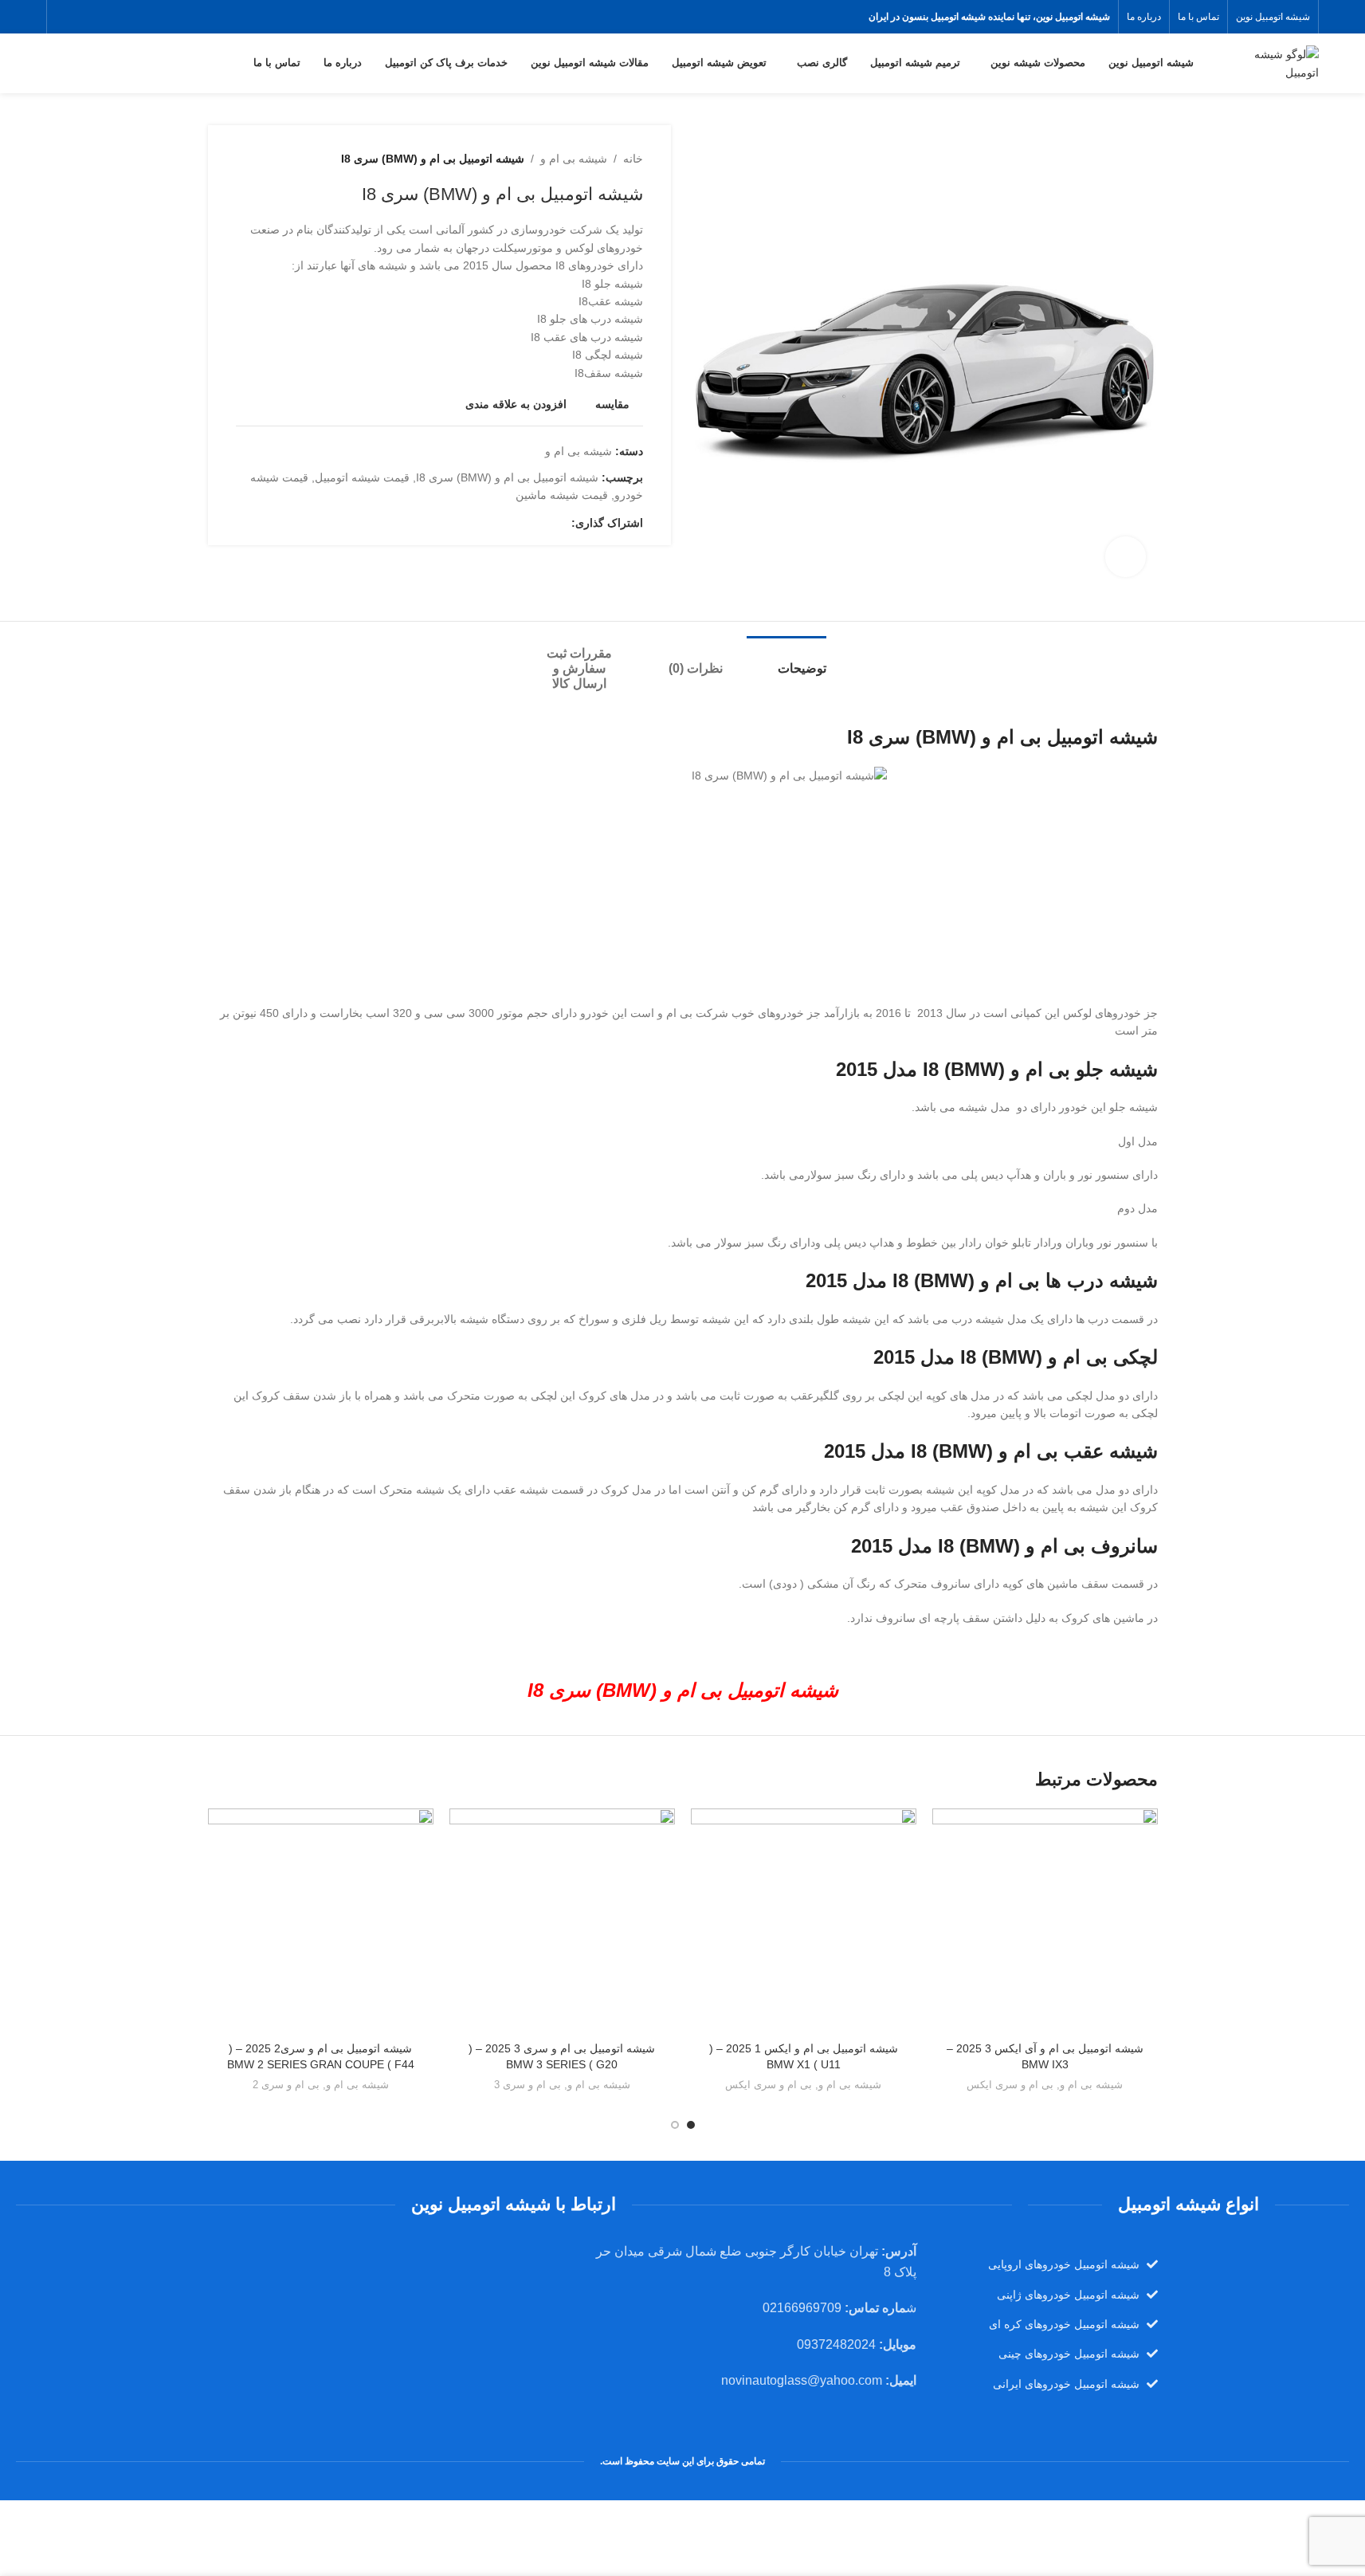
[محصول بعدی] (245, 159)
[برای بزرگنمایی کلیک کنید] (1125, 556)
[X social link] (85, 16)
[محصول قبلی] (284, 159)
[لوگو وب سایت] (1269, 62)
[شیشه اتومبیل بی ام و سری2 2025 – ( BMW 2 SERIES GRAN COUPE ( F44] (321, 1921)
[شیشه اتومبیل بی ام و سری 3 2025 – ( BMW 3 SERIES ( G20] (562, 1921)
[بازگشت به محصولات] (265, 159)
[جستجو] (53, 64)
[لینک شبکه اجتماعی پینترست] (524, 522)
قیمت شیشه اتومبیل (362, 477)
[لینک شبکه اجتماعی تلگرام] (485, 522)
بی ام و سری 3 (528, 2085)
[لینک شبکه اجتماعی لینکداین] (504, 522)
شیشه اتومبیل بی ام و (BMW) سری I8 (507, 477)
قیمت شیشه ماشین (562, 495)
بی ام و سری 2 (286, 2085)
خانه (633, 159)
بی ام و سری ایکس (1010, 2085)
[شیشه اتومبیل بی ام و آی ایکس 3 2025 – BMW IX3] (1045, 1921)
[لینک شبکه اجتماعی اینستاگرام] (65, 16)
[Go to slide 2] (675, 2125)
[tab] (786, 660)
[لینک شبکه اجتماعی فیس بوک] (105, 16)
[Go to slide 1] (691, 2125)
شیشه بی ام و (574, 159)
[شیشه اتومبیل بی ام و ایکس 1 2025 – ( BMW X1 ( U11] (804, 1921)
